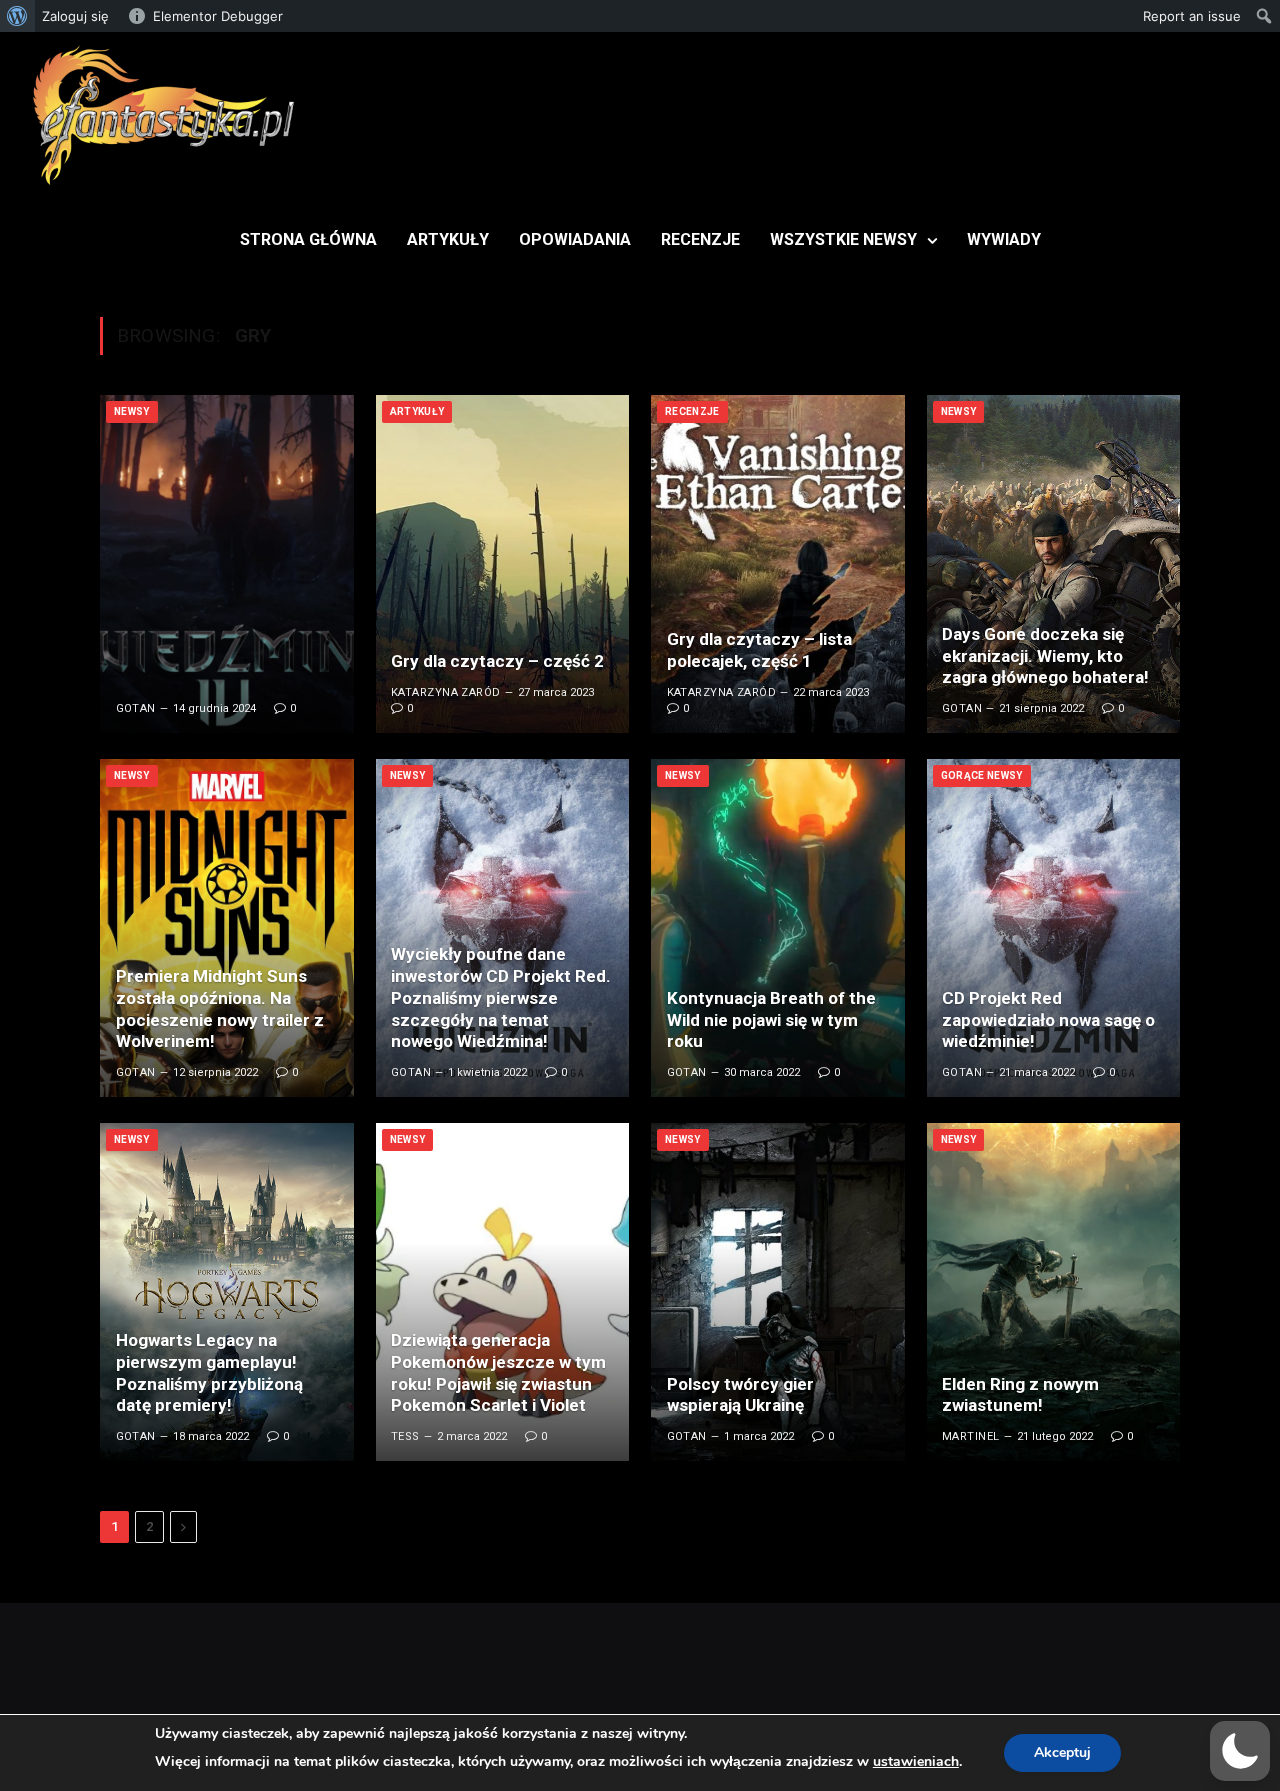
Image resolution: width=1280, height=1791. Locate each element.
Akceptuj (1062, 1752)
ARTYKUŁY (448, 239)
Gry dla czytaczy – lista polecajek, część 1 (759, 650)
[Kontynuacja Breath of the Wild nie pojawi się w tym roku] (778, 928)
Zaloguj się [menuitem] (75, 16)
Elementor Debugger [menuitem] (218, 16)
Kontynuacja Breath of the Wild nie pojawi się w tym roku (771, 1020)
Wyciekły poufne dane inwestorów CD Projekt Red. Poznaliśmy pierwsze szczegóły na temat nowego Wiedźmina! (501, 997)
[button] (1240, 1751)
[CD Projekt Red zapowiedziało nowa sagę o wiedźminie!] (1054, 928)
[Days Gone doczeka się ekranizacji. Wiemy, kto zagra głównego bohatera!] (1054, 564)
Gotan (136, 708)
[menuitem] (17, 16)
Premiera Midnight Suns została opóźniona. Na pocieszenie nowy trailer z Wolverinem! (220, 1008)
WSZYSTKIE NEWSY (843, 239)
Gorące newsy (982, 775)
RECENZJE (700, 239)
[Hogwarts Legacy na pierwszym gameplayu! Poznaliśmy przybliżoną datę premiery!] (227, 1292)
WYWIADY (1004, 239)
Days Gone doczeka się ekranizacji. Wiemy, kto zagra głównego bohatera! (1045, 656)
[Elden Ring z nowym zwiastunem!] (1054, 1292)
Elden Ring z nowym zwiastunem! (1020, 1395)
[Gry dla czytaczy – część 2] (503, 564)
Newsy (132, 411)
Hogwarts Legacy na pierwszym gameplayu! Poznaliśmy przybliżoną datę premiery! (209, 1372)
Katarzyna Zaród (446, 692)
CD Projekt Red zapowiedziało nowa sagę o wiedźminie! (1048, 1020)
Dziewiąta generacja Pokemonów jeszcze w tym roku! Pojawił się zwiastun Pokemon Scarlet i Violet (498, 1372)
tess (405, 1436)
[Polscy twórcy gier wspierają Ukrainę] (778, 1292)
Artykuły (417, 411)
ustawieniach (916, 1761)
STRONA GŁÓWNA (308, 239)
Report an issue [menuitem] (1192, 16)
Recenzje (692, 411)
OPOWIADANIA (575, 239)
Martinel (971, 1436)
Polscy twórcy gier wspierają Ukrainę (740, 1395)
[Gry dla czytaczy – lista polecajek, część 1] (778, 564)
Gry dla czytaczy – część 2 (497, 661)
